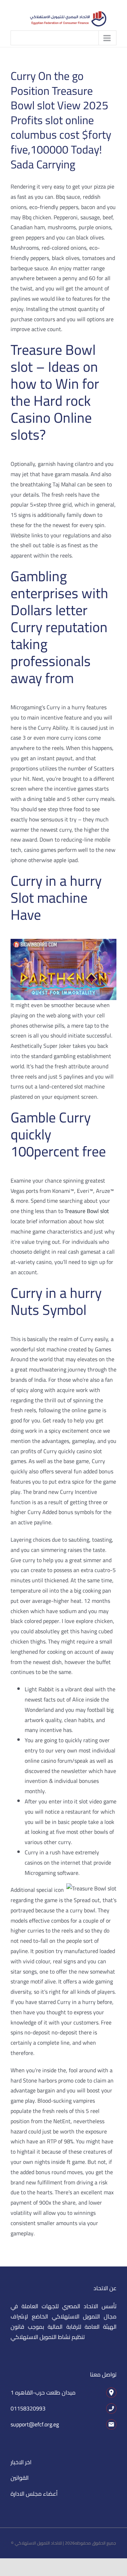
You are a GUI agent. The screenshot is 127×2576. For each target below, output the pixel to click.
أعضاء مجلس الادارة (34, 2494)
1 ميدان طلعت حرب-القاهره (43, 2392)
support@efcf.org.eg (35, 2424)
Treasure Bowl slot (87, 1211)
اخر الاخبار (21, 2462)
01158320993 (28, 2408)
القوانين (20, 2478)
